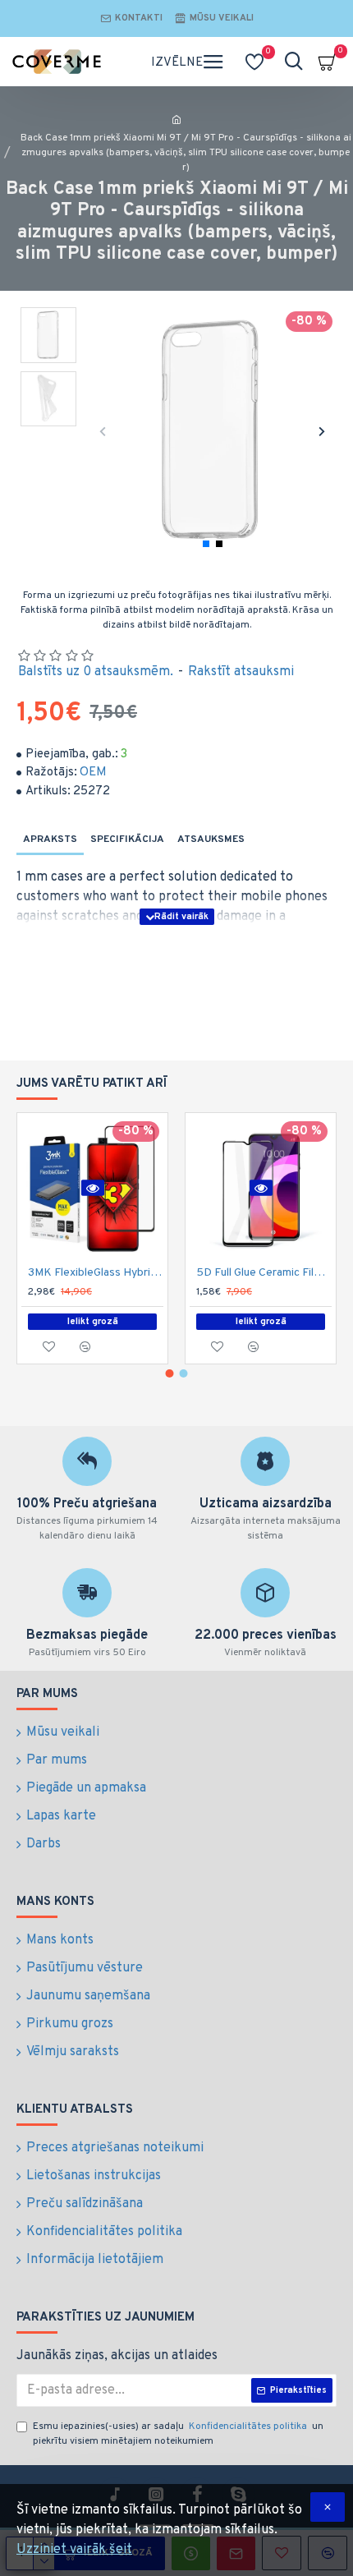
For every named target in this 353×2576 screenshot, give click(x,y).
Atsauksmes (211, 839)
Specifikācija (127, 839)
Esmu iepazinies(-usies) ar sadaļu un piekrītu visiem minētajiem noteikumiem (178, 2434)
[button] (103, 431)
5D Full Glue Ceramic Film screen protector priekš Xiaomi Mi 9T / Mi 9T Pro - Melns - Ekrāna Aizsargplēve (264, 1273)
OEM (93, 773)
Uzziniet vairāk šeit (74, 2550)
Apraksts (50, 839)
